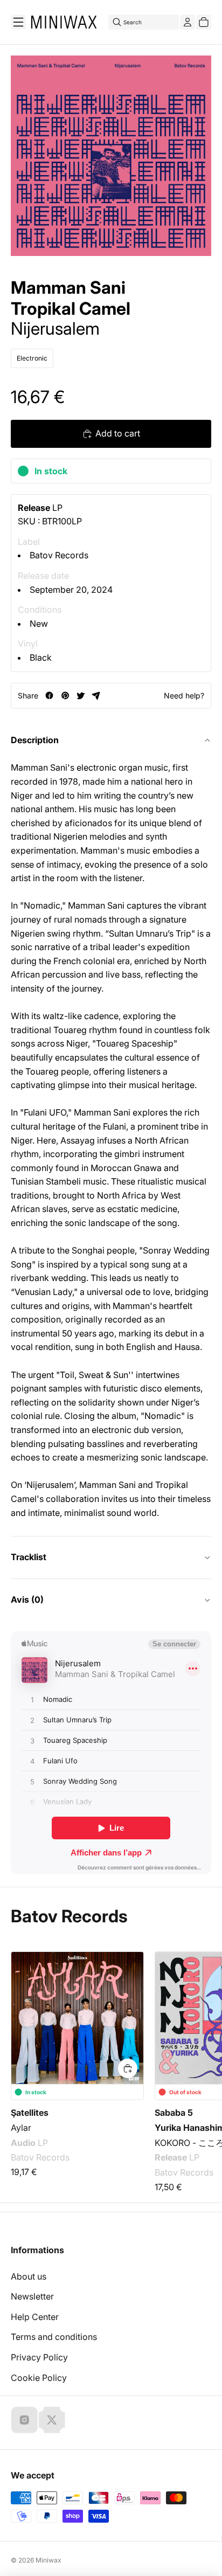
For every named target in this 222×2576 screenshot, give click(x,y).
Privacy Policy (39, 2357)
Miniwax (48, 2560)
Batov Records (59, 555)
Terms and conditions (54, 2337)
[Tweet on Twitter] (81, 695)
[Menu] (18, 22)
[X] (52, 2420)
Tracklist (29, 1557)
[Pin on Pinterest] (65, 695)
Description (35, 740)
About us (29, 2276)
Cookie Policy (39, 2378)
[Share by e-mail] (96, 695)
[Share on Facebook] (49, 695)
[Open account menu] (188, 22)
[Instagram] (24, 2420)
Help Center (35, 2317)
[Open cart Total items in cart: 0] (204, 22)
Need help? (184, 695)
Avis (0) (27, 1599)
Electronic (32, 358)
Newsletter (32, 2296)
